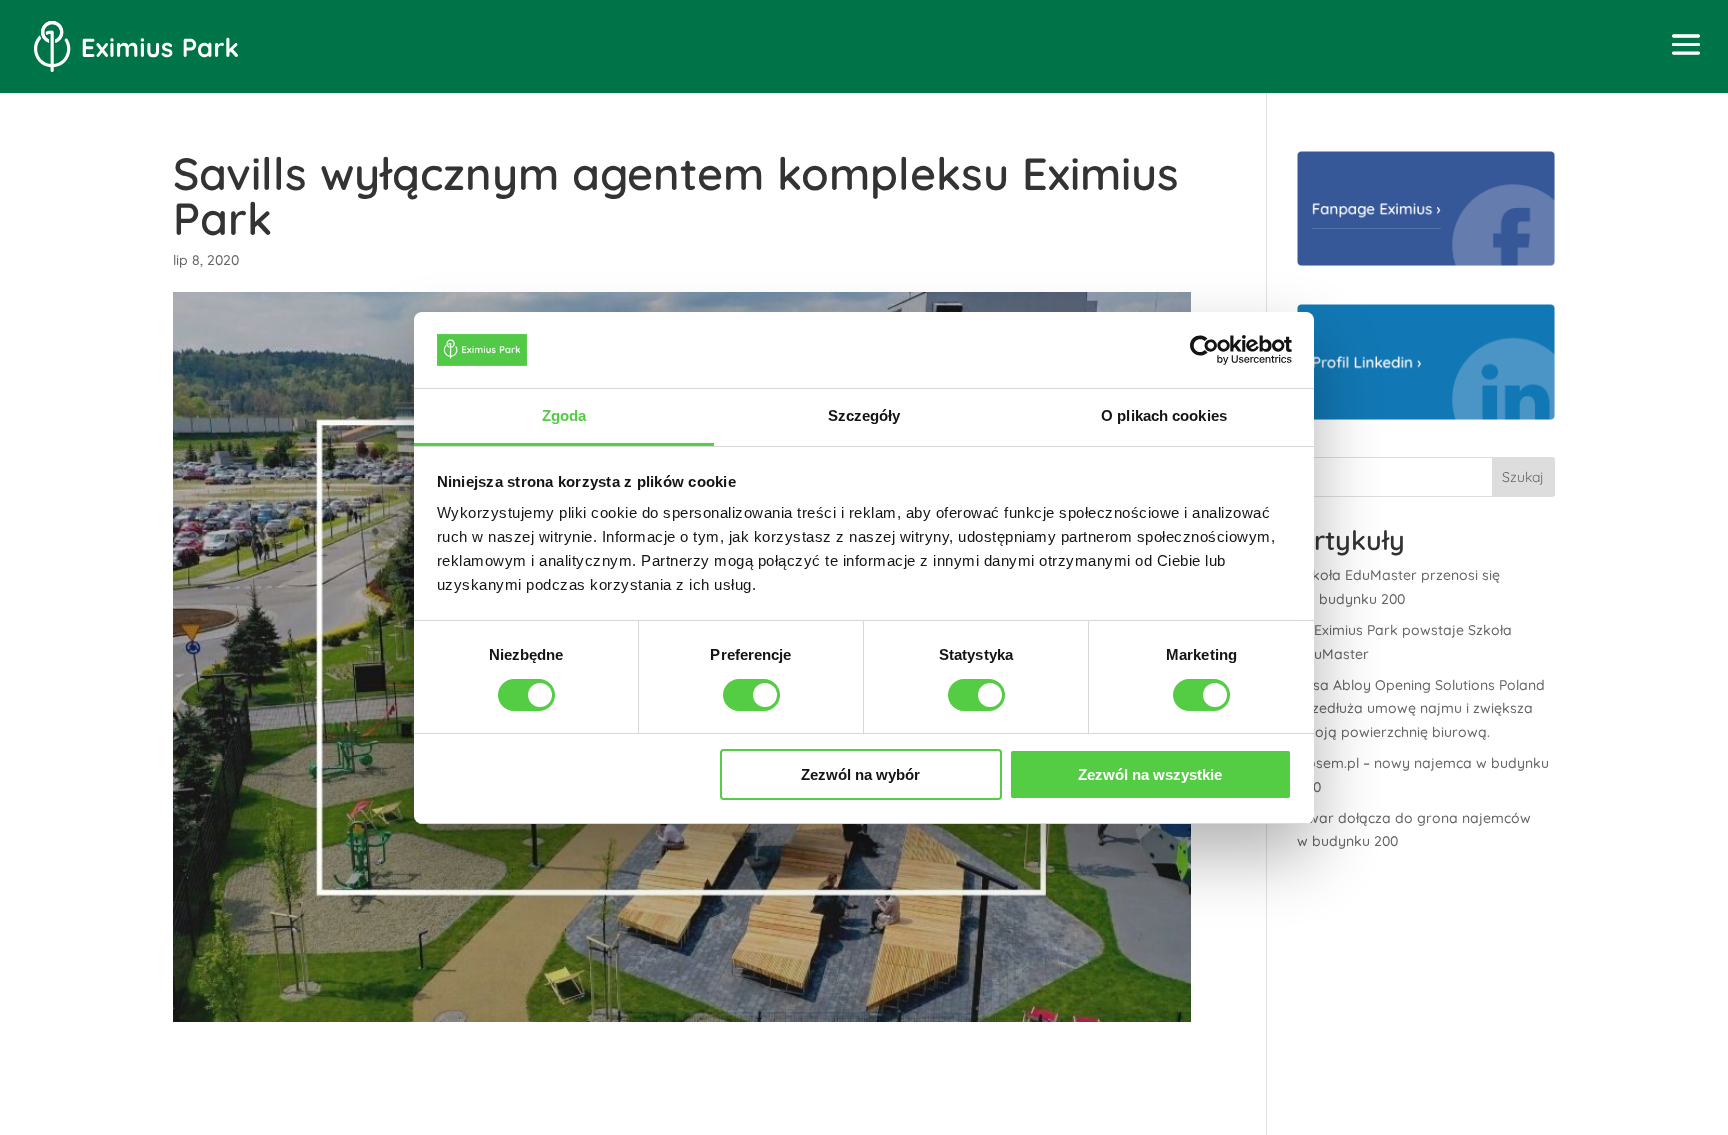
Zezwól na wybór (860, 774)
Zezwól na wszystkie (1150, 774)
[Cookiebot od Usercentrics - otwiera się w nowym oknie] (1204, 350)
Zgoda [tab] (564, 415)
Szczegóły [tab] (864, 415)
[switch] (751, 695)
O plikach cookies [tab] (1164, 415)
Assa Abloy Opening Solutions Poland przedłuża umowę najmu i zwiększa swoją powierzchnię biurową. (1421, 709)
